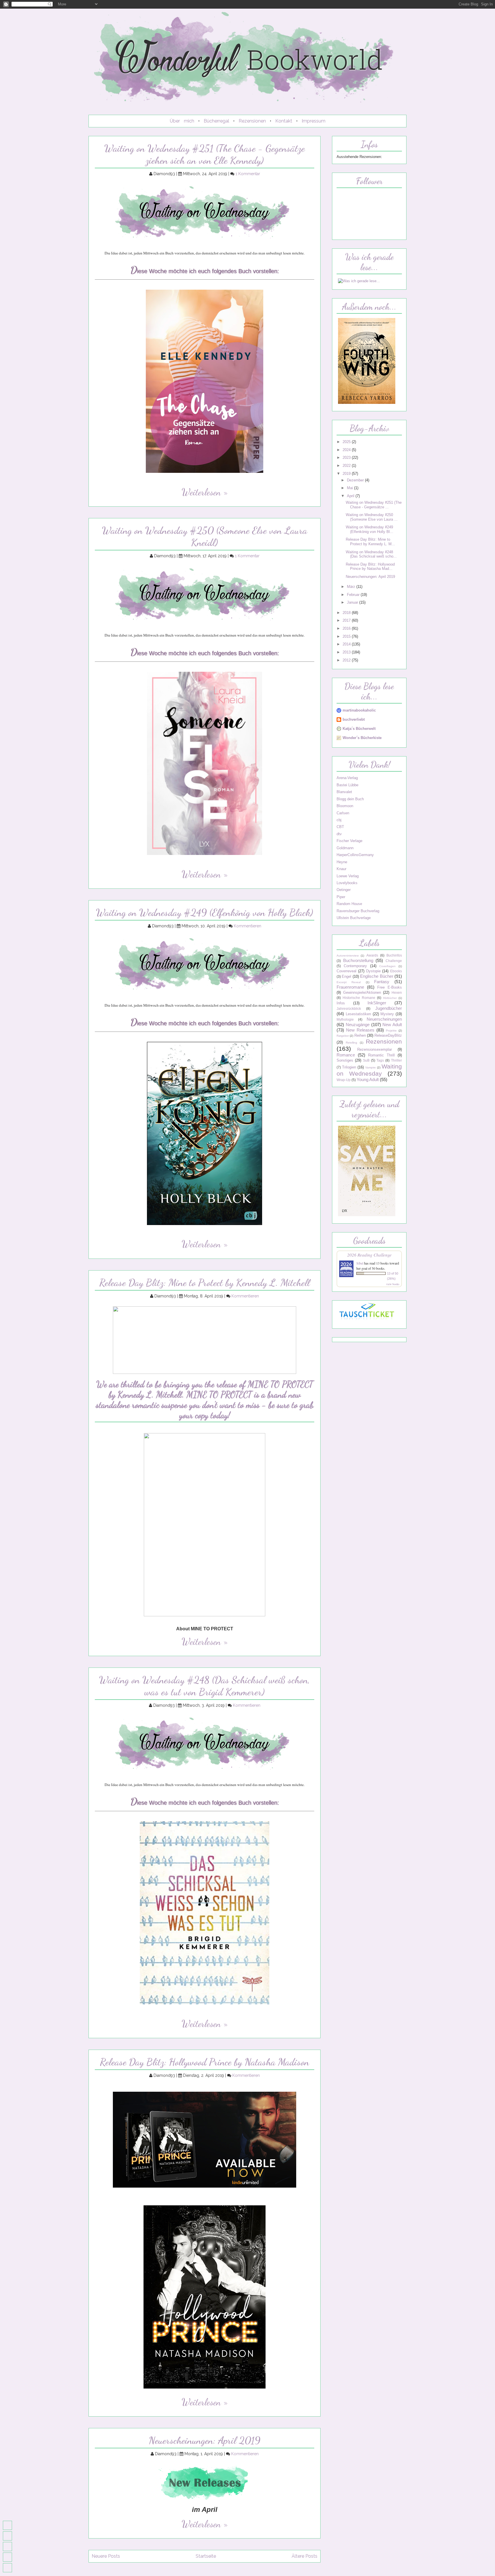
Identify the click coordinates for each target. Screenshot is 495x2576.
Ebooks (396, 971)
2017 (347, 620)
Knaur (341, 869)
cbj (339, 820)
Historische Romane (359, 998)
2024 (347, 450)
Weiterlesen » (205, 492)
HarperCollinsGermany (355, 855)
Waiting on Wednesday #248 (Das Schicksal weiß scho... (371, 554)
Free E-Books (390, 987)
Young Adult (368, 1079)
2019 (347, 474)
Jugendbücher (389, 1008)
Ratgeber (343, 1036)
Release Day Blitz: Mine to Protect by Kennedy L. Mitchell (205, 1283)
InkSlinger (377, 1003)
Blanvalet (344, 792)
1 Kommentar (248, 174)
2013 (347, 652)
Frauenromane (350, 987)
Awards (372, 955)
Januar (353, 602)
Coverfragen (387, 966)
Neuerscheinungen (384, 1019)
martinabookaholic (359, 710)
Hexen (397, 993)
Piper (341, 897)
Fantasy (382, 982)
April (351, 496)
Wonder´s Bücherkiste (362, 738)
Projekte (391, 1031)
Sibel (360, 1263)
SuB (366, 1060)
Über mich (182, 121)
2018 (347, 613)
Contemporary (355, 966)
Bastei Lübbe (347, 785)
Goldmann (345, 848)
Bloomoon (345, 806)
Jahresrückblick (349, 1009)
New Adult (392, 1025)
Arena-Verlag (347, 778)
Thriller (396, 1060)
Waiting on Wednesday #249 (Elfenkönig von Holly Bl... (370, 529)
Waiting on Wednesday (369, 1070)
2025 (347, 442)
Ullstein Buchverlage (354, 918)
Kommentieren (247, 926)
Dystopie (373, 971)
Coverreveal (346, 971)
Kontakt (284, 121)
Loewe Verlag (348, 876)
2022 (347, 466)
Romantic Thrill (381, 1055)
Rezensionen (252, 121)
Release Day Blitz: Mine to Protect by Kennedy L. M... (370, 542)
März (352, 587)
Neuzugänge (358, 1025)
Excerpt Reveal (349, 982)
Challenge (394, 961)
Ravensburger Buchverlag (358, 911)
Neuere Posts (106, 2556)
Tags (380, 1060)
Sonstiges (345, 1060)
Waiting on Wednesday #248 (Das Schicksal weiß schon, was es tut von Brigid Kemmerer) (205, 1686)
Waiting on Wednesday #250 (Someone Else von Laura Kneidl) (205, 536)
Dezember (356, 480)
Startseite (206, 2556)
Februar (354, 595)
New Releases (360, 1030)
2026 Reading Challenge (369, 1255)
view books (393, 1284)
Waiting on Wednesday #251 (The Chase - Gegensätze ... (374, 505)
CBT (340, 827)
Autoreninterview (348, 956)
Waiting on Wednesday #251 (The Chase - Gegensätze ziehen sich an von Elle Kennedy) (205, 154)
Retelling (351, 1043)
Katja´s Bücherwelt (359, 729)
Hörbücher (390, 998)
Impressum (314, 121)
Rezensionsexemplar (375, 1049)
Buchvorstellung (358, 960)
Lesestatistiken (358, 1014)
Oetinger (344, 890)
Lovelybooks (347, 883)
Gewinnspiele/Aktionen (362, 992)
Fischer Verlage (349, 841)
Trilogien (349, 1067)
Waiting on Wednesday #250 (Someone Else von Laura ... (372, 517)
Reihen (360, 1035)
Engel (346, 976)
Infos (341, 1003)
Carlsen (343, 813)
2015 (347, 636)
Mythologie (345, 1020)
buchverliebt (354, 719)
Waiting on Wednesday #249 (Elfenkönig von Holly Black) (205, 912)
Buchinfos (394, 955)
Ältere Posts (305, 2556)
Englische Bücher (377, 976)
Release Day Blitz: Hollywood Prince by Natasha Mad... (370, 566)
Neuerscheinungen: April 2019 (205, 2440)
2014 (347, 644)
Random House (349, 904)
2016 (347, 628)
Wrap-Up (344, 1080)
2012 (347, 660)
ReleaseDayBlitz (388, 1035)
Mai (350, 488)
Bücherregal (216, 121)
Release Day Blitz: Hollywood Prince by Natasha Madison (205, 2062)
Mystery (387, 1014)
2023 (347, 458)
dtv (339, 834)
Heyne (342, 862)
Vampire (371, 1067)
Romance (346, 1055)
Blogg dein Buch (350, 799)
